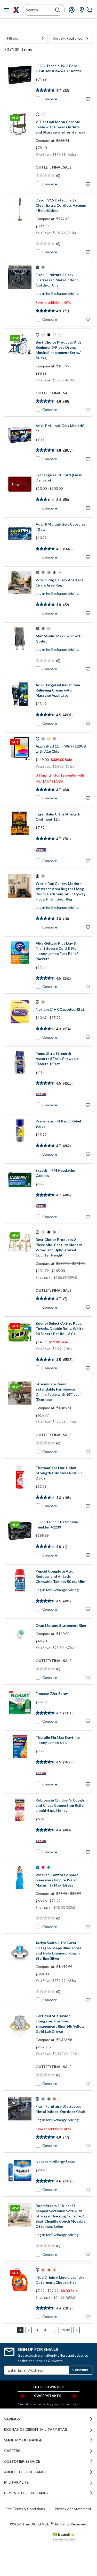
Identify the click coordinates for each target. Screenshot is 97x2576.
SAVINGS (12, 2419)
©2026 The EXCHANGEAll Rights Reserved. (48, 2524)
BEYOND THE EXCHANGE (26, 2493)
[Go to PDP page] (20, 82)
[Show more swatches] (60, 335)
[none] (26, 38)
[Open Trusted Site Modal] (64, 2536)
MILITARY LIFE (16, 2482)
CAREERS (12, 2451)
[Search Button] (58, 10)
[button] (26, 38)
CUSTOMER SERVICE (22, 2461)
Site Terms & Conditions (25, 2509)
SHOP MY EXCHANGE (23, 2440)
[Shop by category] (7, 10)
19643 (65, 2330)
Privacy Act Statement (73, 2509)
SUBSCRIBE (80, 2370)
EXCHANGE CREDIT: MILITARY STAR (36, 2430)
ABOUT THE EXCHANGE (25, 2472)
